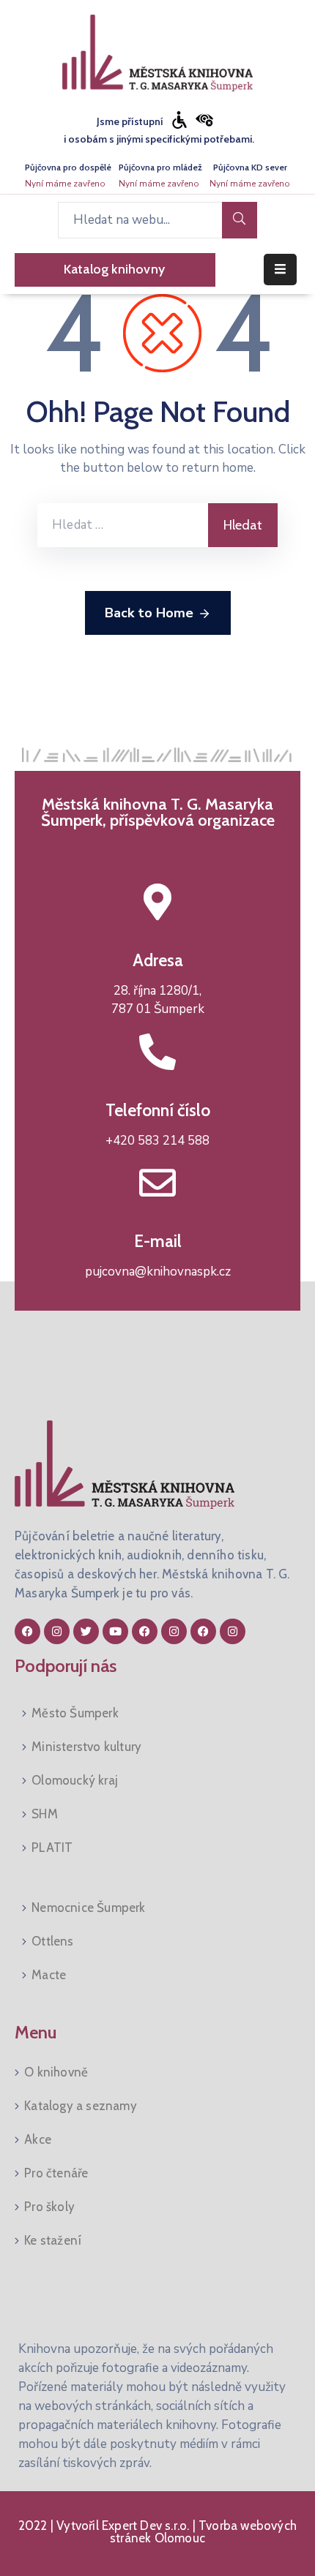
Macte (49, 1975)
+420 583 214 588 (157, 1141)
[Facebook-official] (27, 1631)
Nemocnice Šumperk (88, 1907)
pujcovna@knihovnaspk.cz (158, 1272)
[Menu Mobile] (280, 270)
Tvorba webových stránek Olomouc (203, 2532)
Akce (38, 2139)
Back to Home (149, 613)
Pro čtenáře (56, 2173)
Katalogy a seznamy (81, 2106)
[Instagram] (57, 1631)
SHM (45, 1814)
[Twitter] (86, 1631)
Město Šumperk (75, 1713)
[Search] (240, 220)
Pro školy (49, 2207)
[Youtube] (115, 1631)
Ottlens (52, 1941)
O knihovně (56, 2072)
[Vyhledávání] (123, 525)
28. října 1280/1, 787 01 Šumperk (158, 1000)
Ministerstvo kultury (86, 1747)
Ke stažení (53, 2240)
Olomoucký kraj (75, 1780)
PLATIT (52, 1848)
